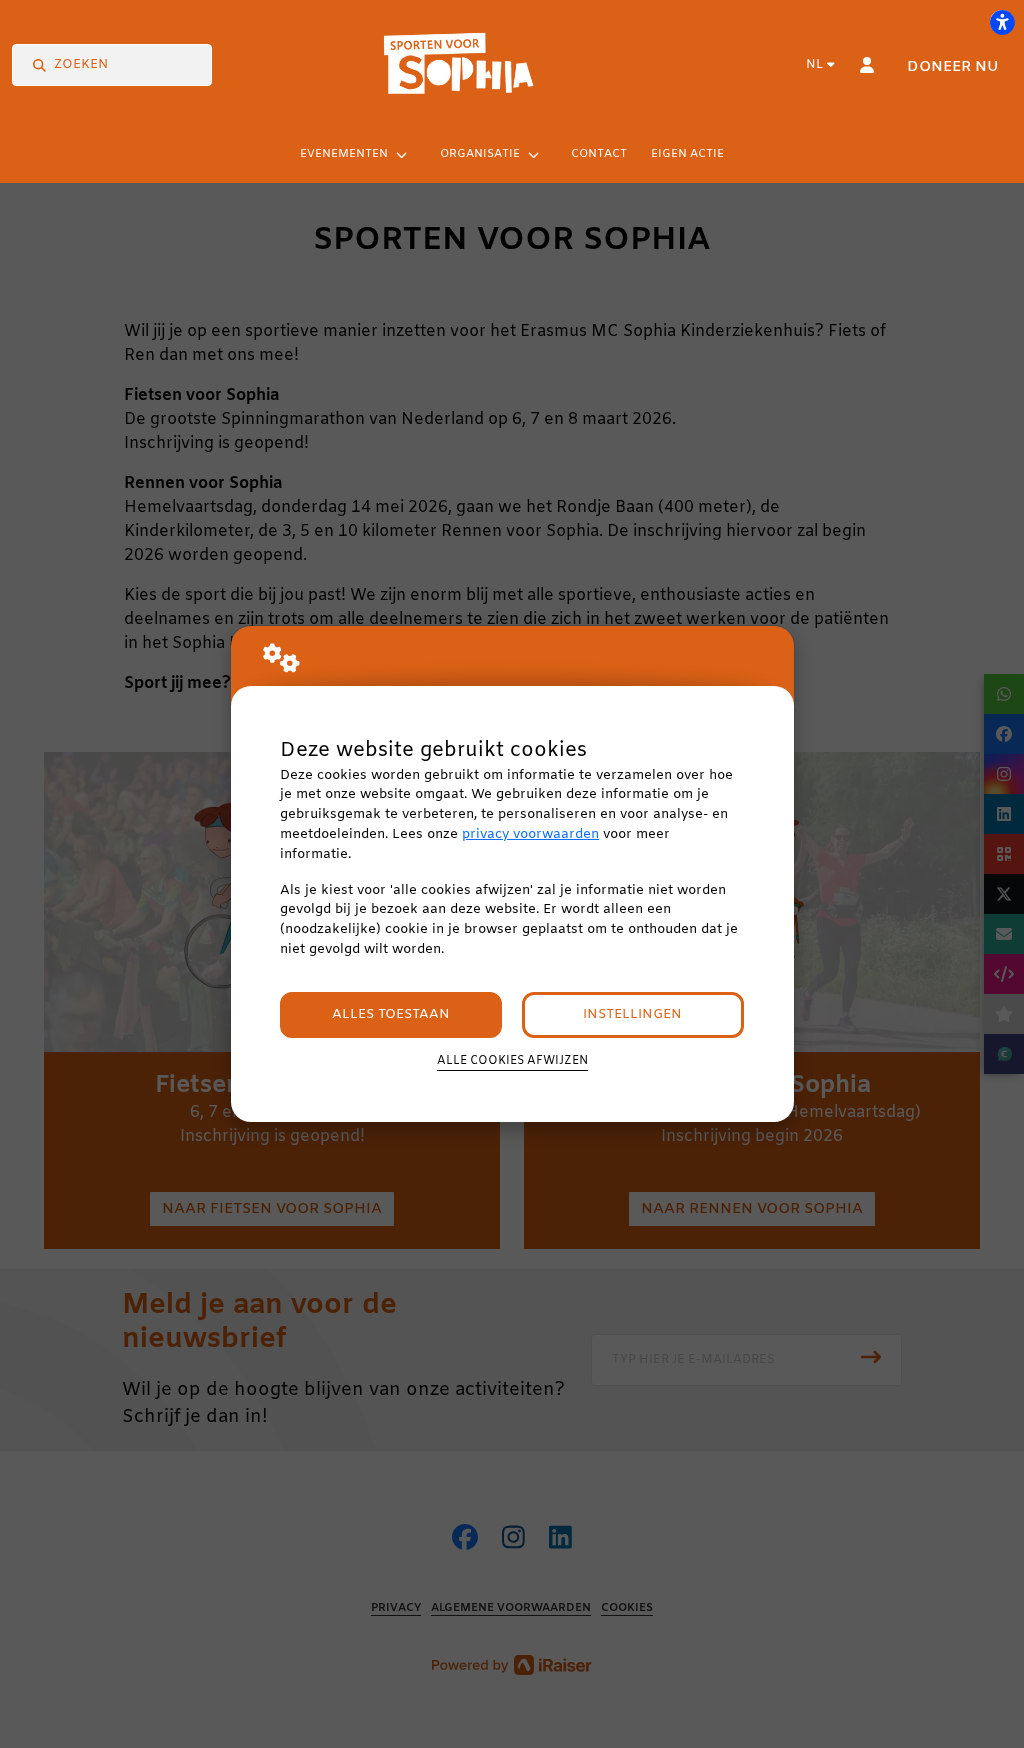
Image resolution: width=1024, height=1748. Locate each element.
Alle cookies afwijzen (512, 1061)
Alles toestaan (391, 1014)
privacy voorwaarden (530, 834)
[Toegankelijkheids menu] (1002, 22)
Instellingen (632, 1014)
